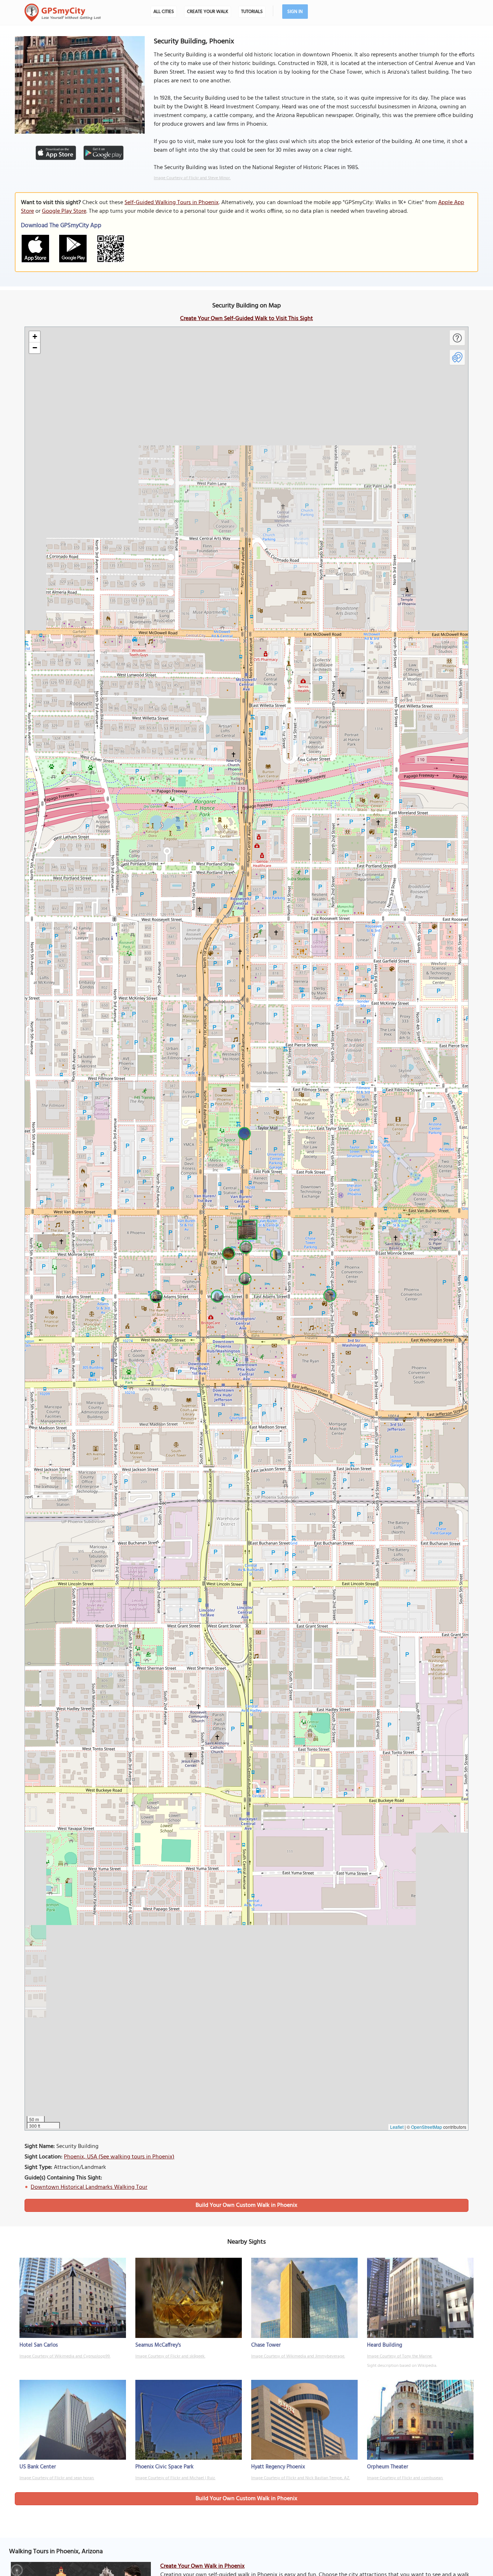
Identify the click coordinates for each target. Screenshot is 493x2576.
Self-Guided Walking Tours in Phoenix (172, 203)
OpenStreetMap (427, 2127)
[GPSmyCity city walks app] (63, 13)
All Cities (164, 12)
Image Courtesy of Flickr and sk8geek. (170, 2356)
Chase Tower (266, 2345)
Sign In (295, 12)
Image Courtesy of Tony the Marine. (400, 2356)
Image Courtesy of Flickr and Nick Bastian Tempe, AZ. (301, 2478)
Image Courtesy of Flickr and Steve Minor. (192, 178)
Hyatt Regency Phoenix (278, 2467)
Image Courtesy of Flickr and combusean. (405, 2478)
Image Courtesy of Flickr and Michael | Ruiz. (175, 2478)
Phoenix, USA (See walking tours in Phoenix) (119, 2157)
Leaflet (397, 2127)
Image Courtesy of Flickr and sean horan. (57, 2478)
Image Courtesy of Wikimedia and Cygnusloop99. (65, 2356)
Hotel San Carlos (39, 2345)
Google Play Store (64, 211)
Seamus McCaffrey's (158, 2345)
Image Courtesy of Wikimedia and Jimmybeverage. (298, 2356)
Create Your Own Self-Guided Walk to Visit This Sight (247, 319)
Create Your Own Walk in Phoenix (202, 2566)
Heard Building (385, 2345)
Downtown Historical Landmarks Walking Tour (89, 2187)
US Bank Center (38, 2467)
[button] (246, 1229)
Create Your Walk (208, 12)
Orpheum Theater (388, 2467)
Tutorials (252, 12)
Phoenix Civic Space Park (164, 2467)
